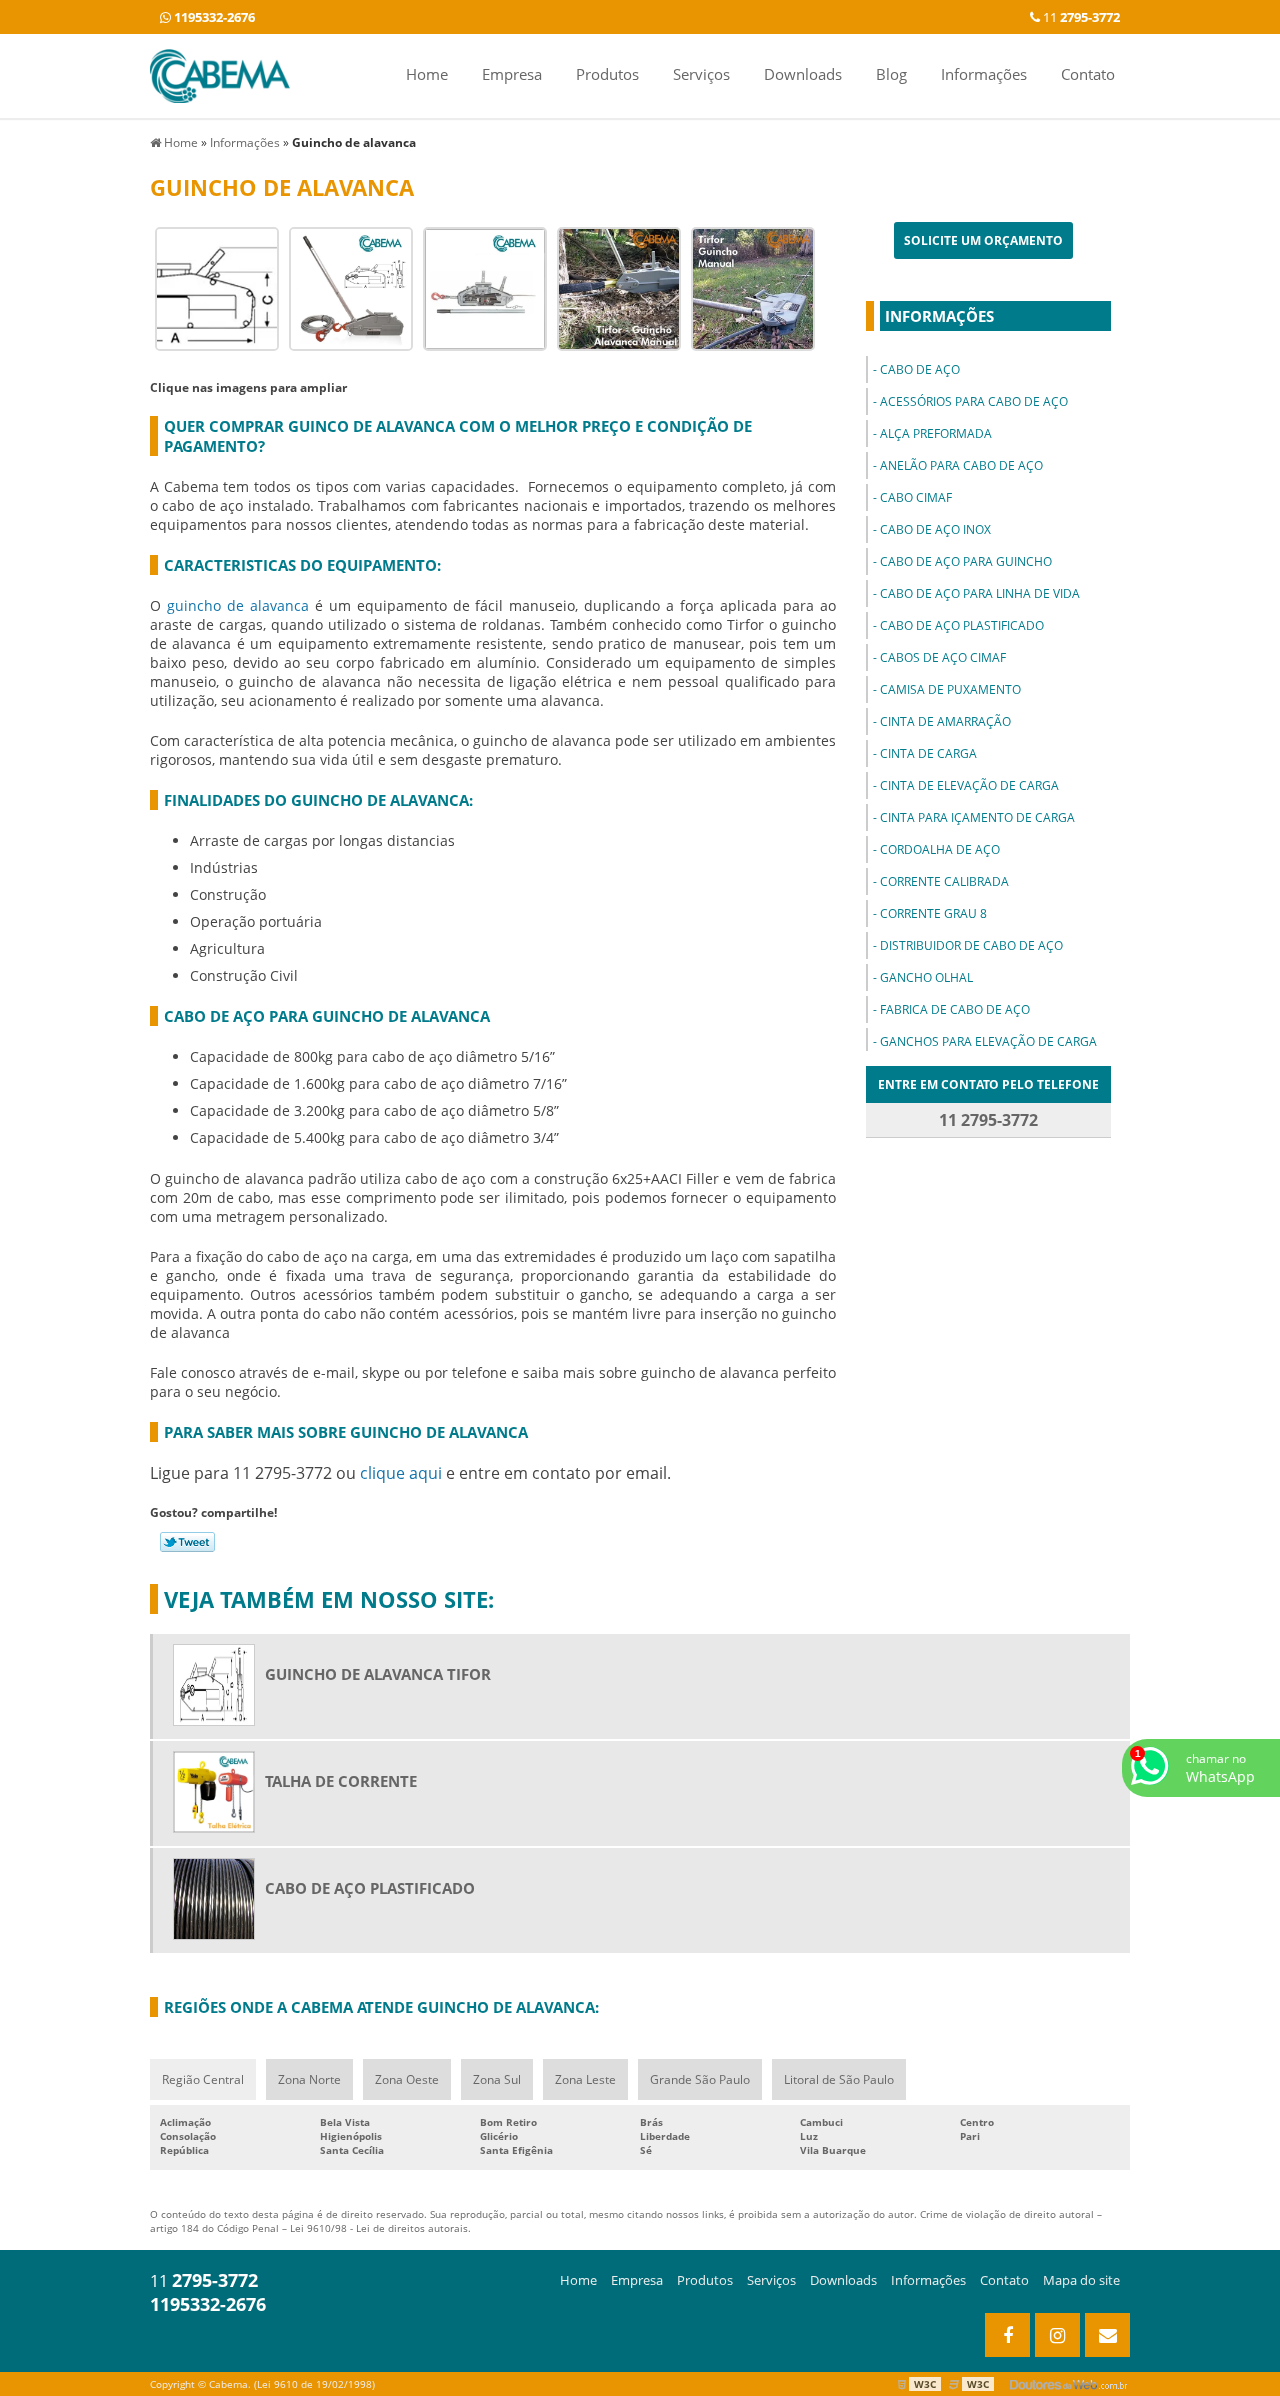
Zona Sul (497, 2079)
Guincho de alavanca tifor (378, 1674)
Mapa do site (1081, 2280)
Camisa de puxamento (950, 689)
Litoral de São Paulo (839, 2079)
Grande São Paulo (700, 2079)
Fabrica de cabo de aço (955, 1009)
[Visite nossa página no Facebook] (1007, 2335)
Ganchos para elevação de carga (988, 1041)
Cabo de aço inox (935, 529)
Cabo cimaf (916, 497)
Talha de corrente (341, 1781)
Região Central (203, 2079)
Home (427, 74)
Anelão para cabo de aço (961, 465)
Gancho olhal (926, 977)
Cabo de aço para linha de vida (980, 593)
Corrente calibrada (944, 881)
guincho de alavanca (238, 605)
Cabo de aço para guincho (966, 561)
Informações (984, 74)
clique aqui (401, 1473)
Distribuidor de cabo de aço (971, 945)
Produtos (607, 74)
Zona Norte (309, 2079)
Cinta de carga (928, 753)
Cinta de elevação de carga (969, 785)
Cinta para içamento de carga (977, 817)
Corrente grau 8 (933, 913)
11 (1080, 17)
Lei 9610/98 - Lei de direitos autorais (379, 2228)
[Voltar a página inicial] (220, 74)
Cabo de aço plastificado (962, 625)
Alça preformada (936, 433)
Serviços (701, 74)
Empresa (512, 74)
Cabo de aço (920, 369)
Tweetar (187, 1542)
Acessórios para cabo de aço (974, 401)
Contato (1088, 74)
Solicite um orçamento (983, 240)
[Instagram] (1057, 2335)
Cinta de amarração (945, 721)
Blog (891, 74)
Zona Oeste (407, 2079)
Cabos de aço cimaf (943, 657)
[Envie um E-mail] (1107, 2335)
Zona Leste (585, 2079)
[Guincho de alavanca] (217, 287)
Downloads (803, 74)
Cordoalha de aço (940, 849)
